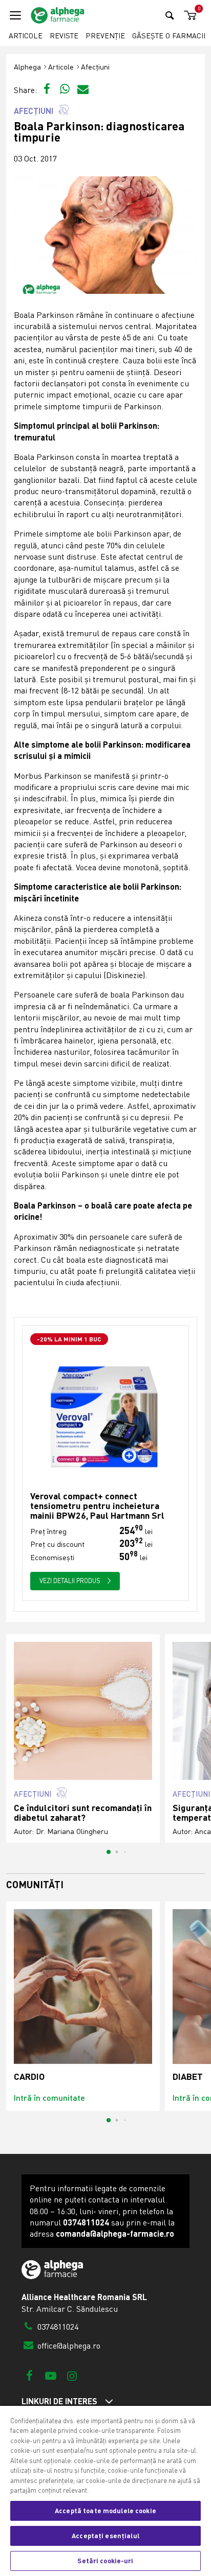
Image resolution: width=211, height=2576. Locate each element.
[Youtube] (50, 2375)
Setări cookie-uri (105, 2561)
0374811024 (57, 2327)
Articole (26, 36)
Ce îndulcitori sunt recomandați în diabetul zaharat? (83, 1813)
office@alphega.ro (68, 2346)
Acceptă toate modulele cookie (105, 2511)
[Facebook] (29, 2375)
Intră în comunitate (49, 2097)
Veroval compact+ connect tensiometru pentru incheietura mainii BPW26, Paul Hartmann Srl (97, 1506)
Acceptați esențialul (105, 2536)
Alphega (27, 67)
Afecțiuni (95, 67)
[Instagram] (72, 2375)
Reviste (64, 36)
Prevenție (105, 36)
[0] (188, 16)
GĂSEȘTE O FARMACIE (170, 36)
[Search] (170, 15)
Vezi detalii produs (71, 1581)
